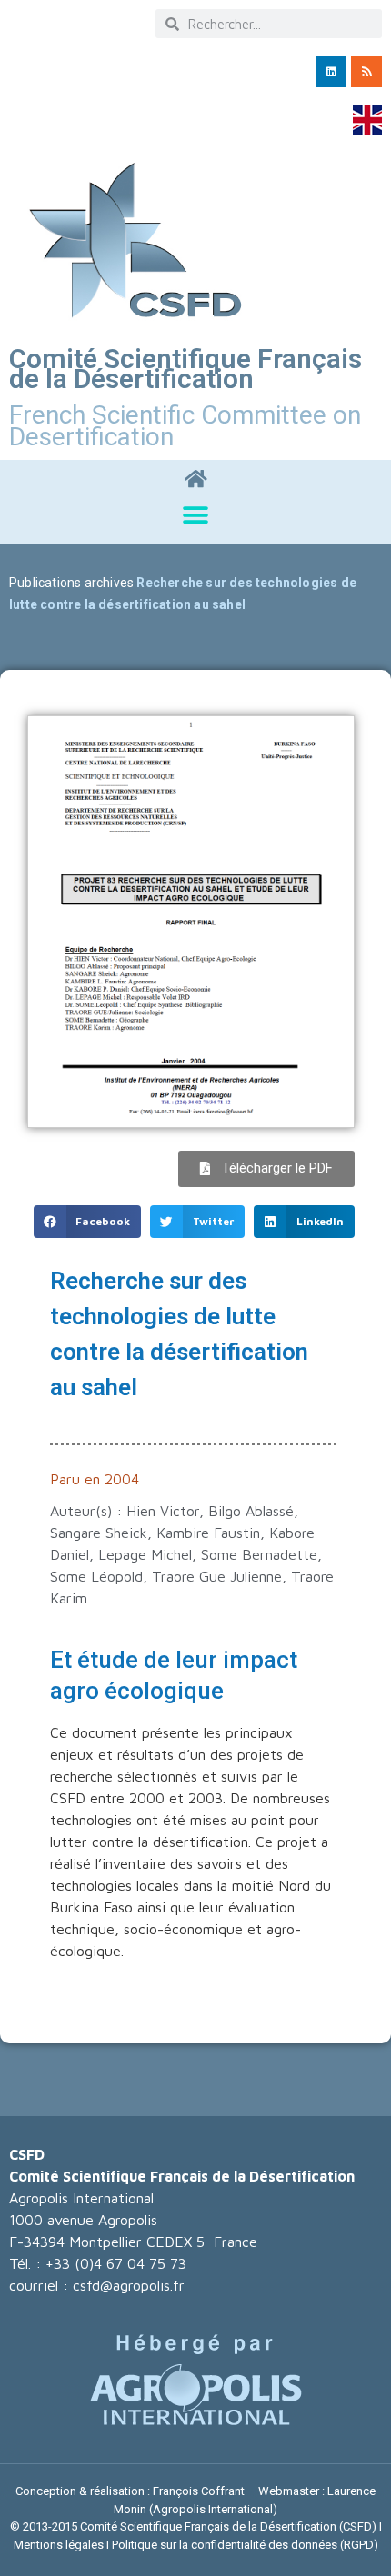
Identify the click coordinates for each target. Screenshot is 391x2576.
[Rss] (366, 72)
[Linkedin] (332, 72)
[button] (196, 515)
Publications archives (71, 583)
